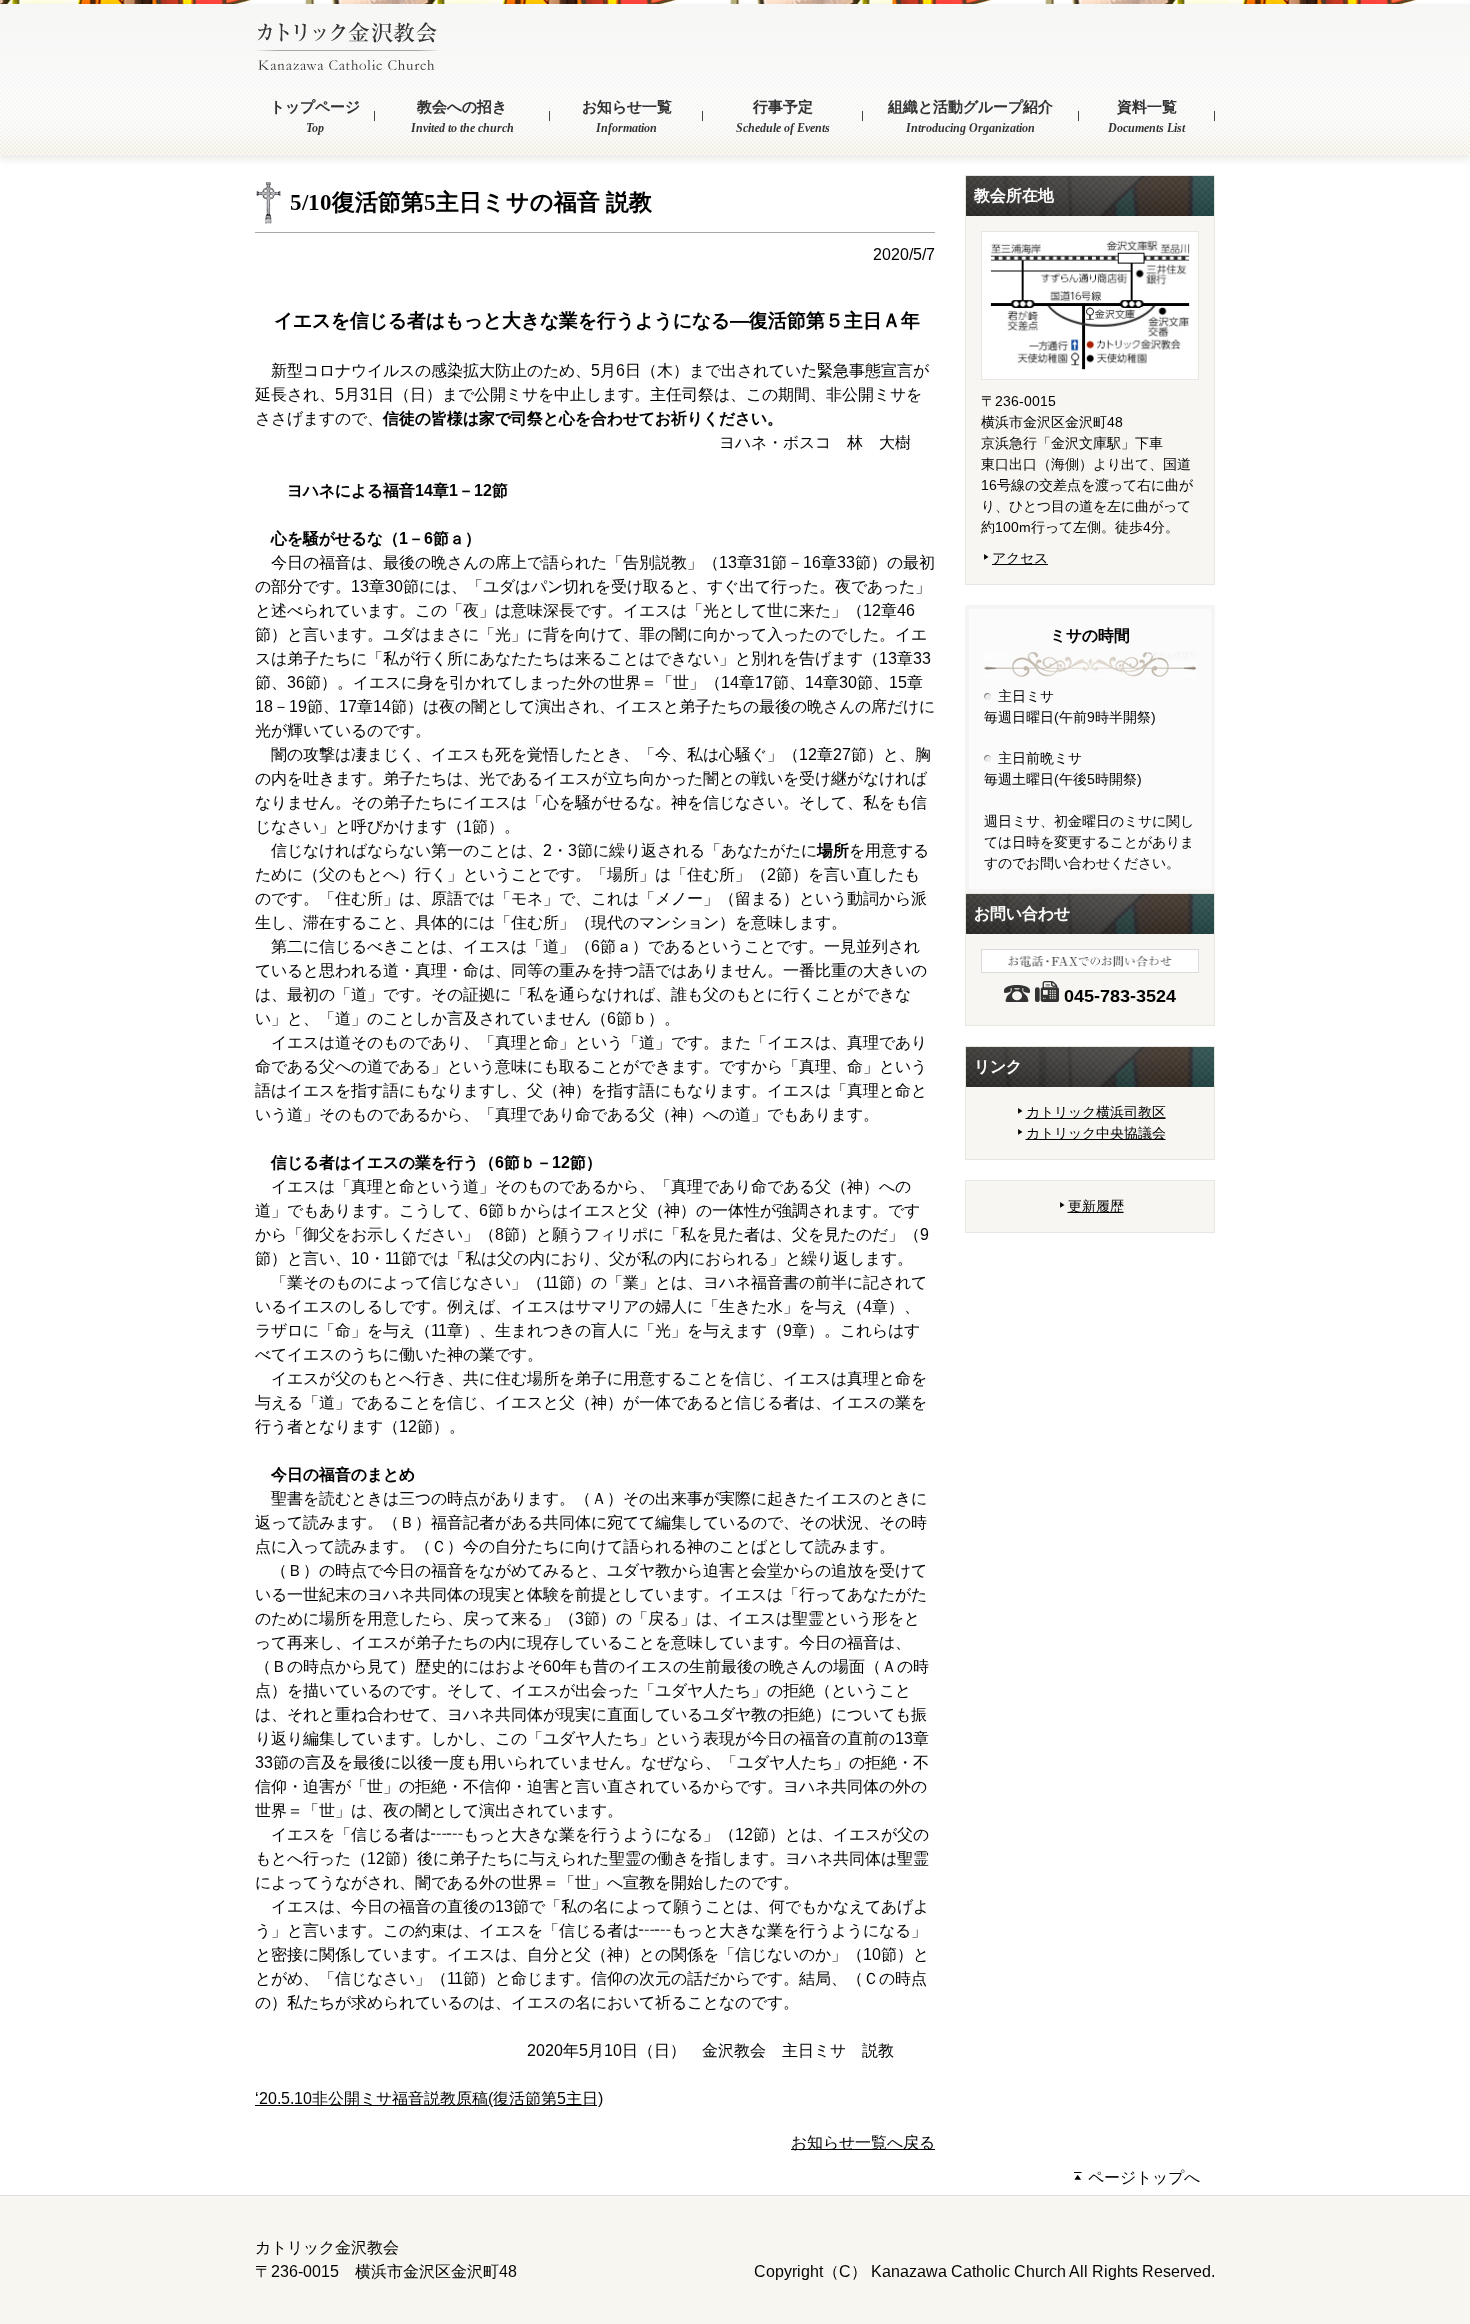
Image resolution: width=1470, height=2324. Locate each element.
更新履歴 (1096, 1206)
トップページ (315, 117)
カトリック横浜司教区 (1096, 1112)
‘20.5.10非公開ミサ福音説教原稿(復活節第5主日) (429, 2098)
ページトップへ (1142, 2177)
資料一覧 (1146, 117)
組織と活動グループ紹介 (970, 117)
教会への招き (462, 117)
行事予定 (783, 117)
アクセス (1020, 558)
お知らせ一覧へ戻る (863, 2142)
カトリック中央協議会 (1096, 1133)
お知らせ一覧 (627, 117)
